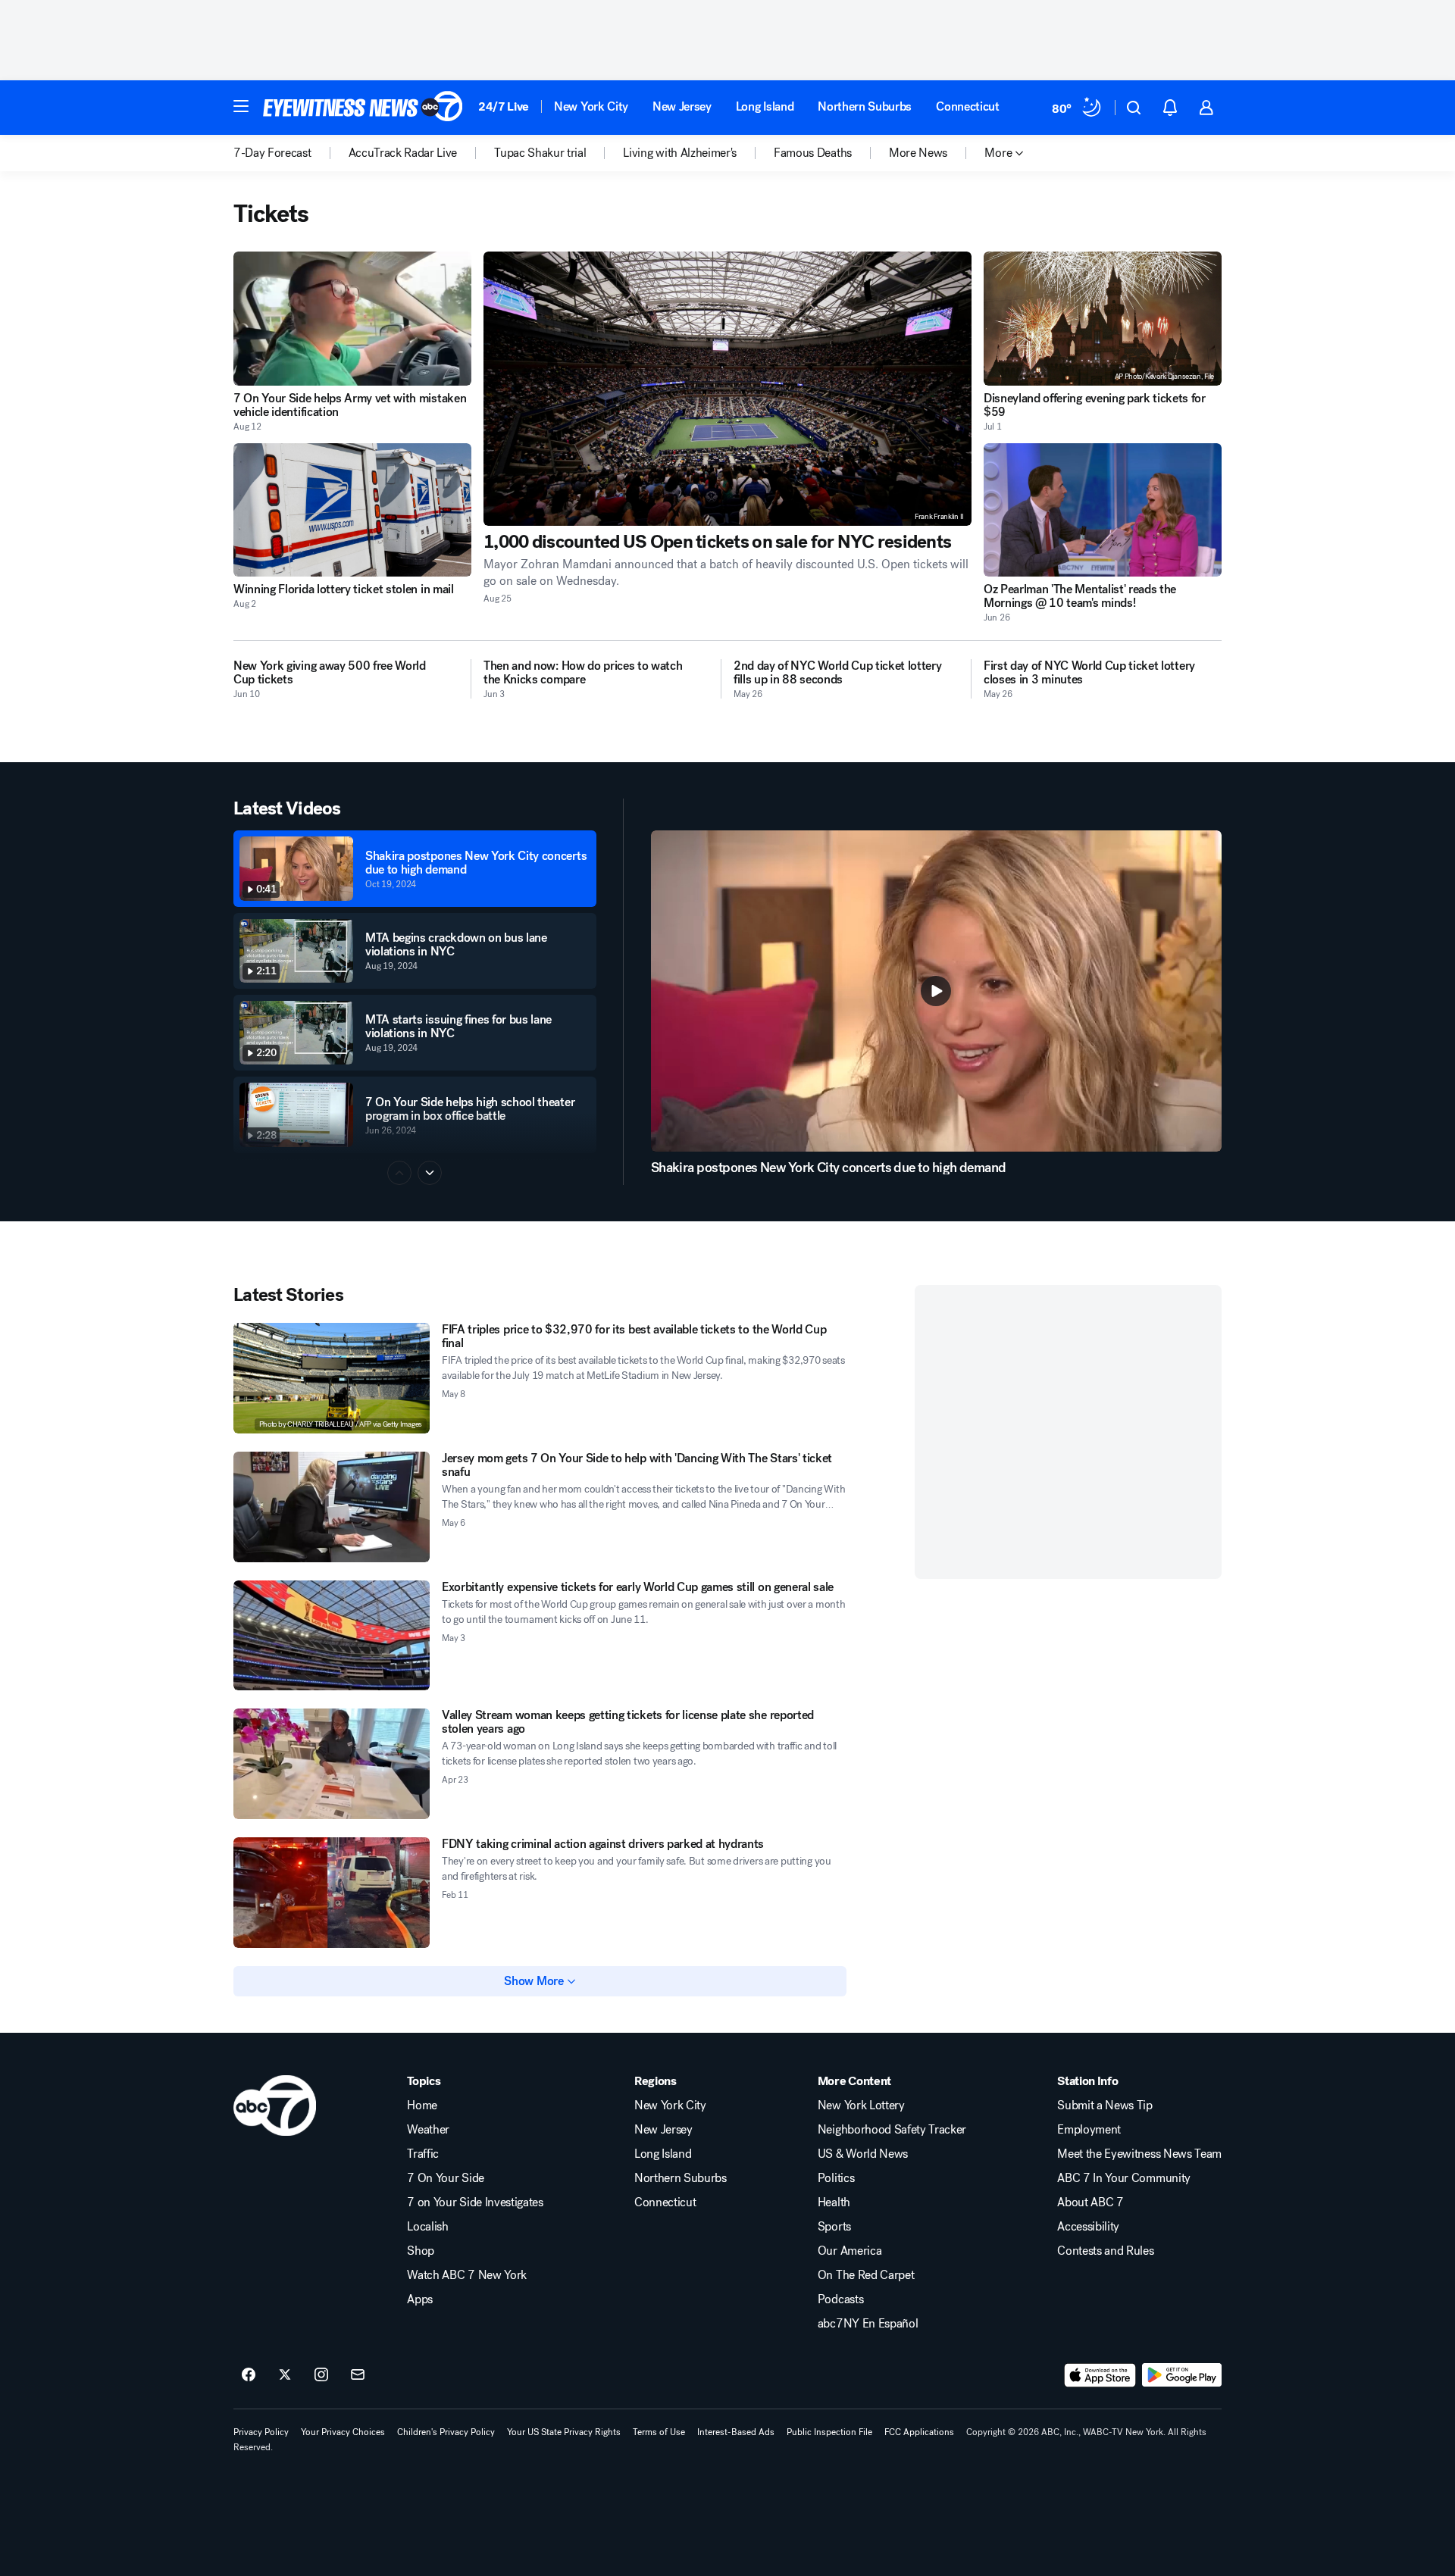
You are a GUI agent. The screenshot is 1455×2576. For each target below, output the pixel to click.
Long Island (765, 106)
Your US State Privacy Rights (564, 2432)
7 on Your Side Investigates (475, 2202)
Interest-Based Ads (736, 2432)
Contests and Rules (1105, 2251)
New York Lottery (861, 2106)
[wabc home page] (275, 2106)
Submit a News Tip (1105, 2106)
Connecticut (967, 106)
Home (422, 2106)
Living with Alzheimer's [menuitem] (680, 153)
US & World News (863, 2154)
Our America (850, 2251)
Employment (1089, 2130)
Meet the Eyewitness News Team (1139, 2154)
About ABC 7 (1090, 2202)
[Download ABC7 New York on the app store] (1100, 2375)
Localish (427, 2227)
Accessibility (1088, 2227)
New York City (591, 106)
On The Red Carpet (866, 2275)
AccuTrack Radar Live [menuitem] (403, 153)
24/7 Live (504, 106)
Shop (421, 2251)
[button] (241, 106)
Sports (834, 2227)
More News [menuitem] (918, 153)
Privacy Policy (261, 2432)
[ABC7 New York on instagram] (321, 2375)
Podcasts (840, 2299)
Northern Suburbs (865, 106)
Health (834, 2202)
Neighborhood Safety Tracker (892, 2130)
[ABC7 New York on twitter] (285, 2375)
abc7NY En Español (868, 2324)
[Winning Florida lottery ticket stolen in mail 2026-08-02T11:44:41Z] (352, 510)
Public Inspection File (829, 2432)
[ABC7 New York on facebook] (249, 2375)
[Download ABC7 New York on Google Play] (1182, 2375)
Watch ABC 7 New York (467, 2275)
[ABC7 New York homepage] (363, 108)
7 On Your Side (446, 2178)
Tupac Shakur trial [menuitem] (540, 153)
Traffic (423, 2154)
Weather (428, 2130)
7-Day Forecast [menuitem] (272, 153)
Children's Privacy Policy (446, 2432)
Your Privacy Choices (343, 2432)
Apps (420, 2299)
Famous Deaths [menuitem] (813, 153)
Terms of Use (659, 2432)
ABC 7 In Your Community (1124, 2178)
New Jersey (682, 106)
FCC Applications (919, 2432)
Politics (836, 2178)
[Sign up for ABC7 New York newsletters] (358, 2375)
